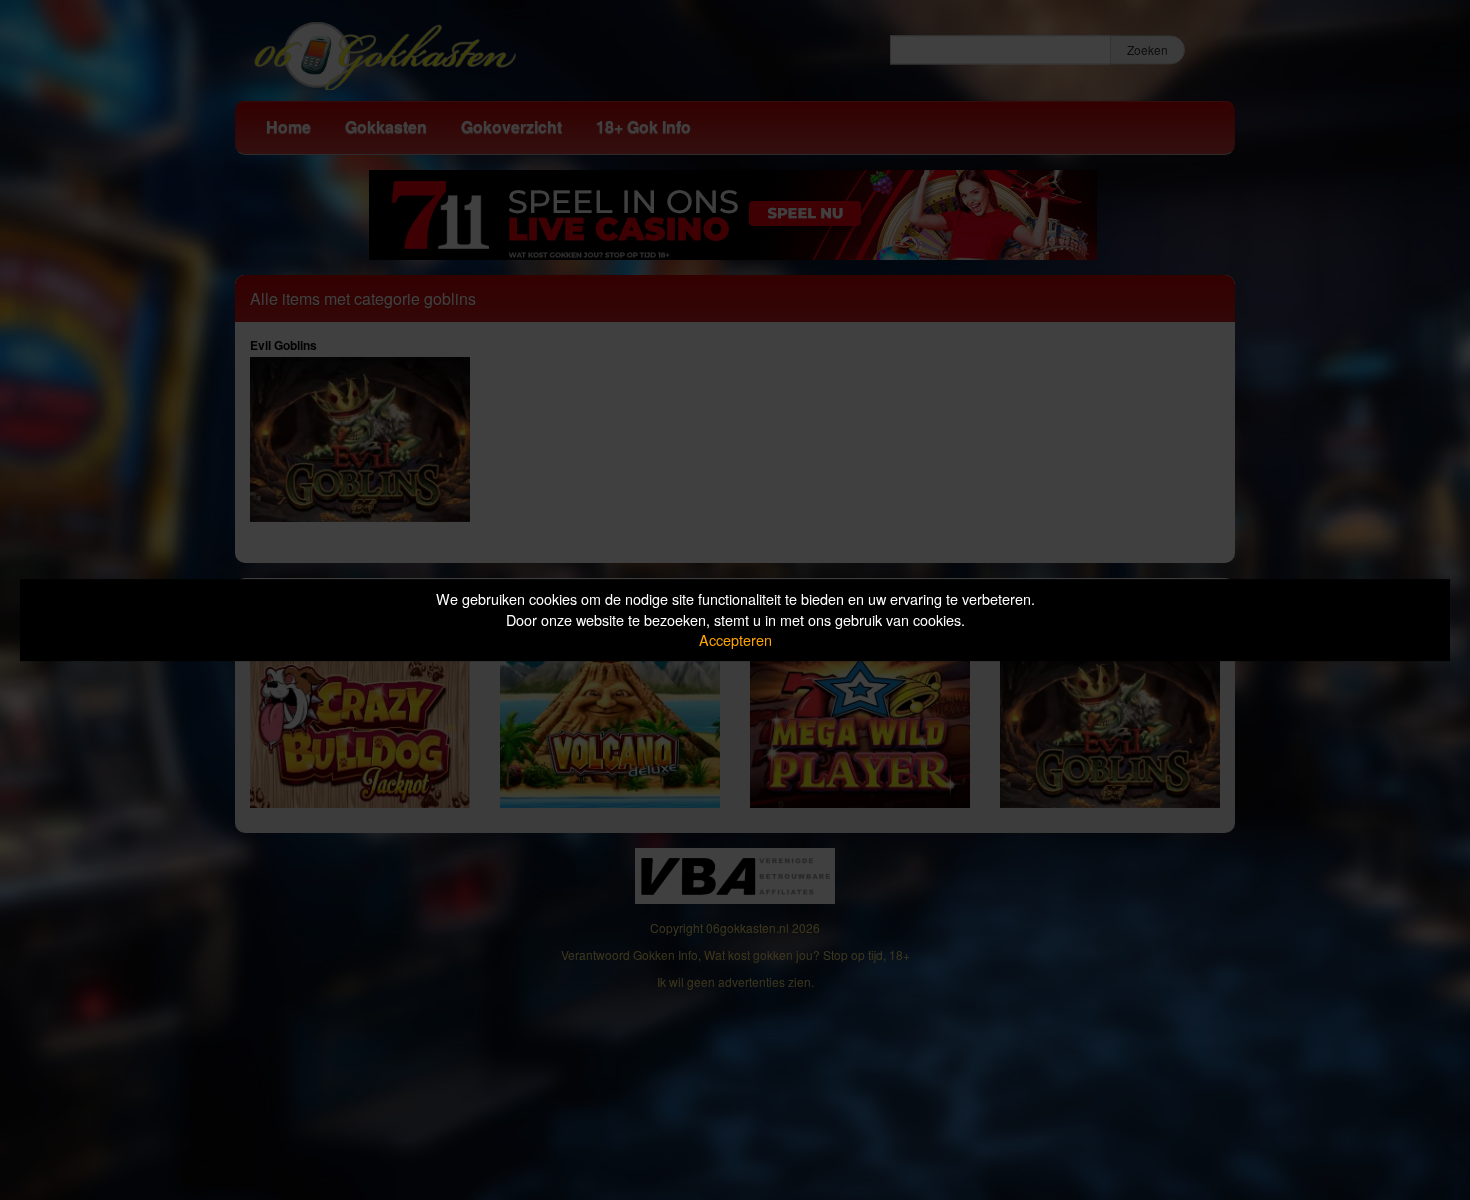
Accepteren (735, 639)
